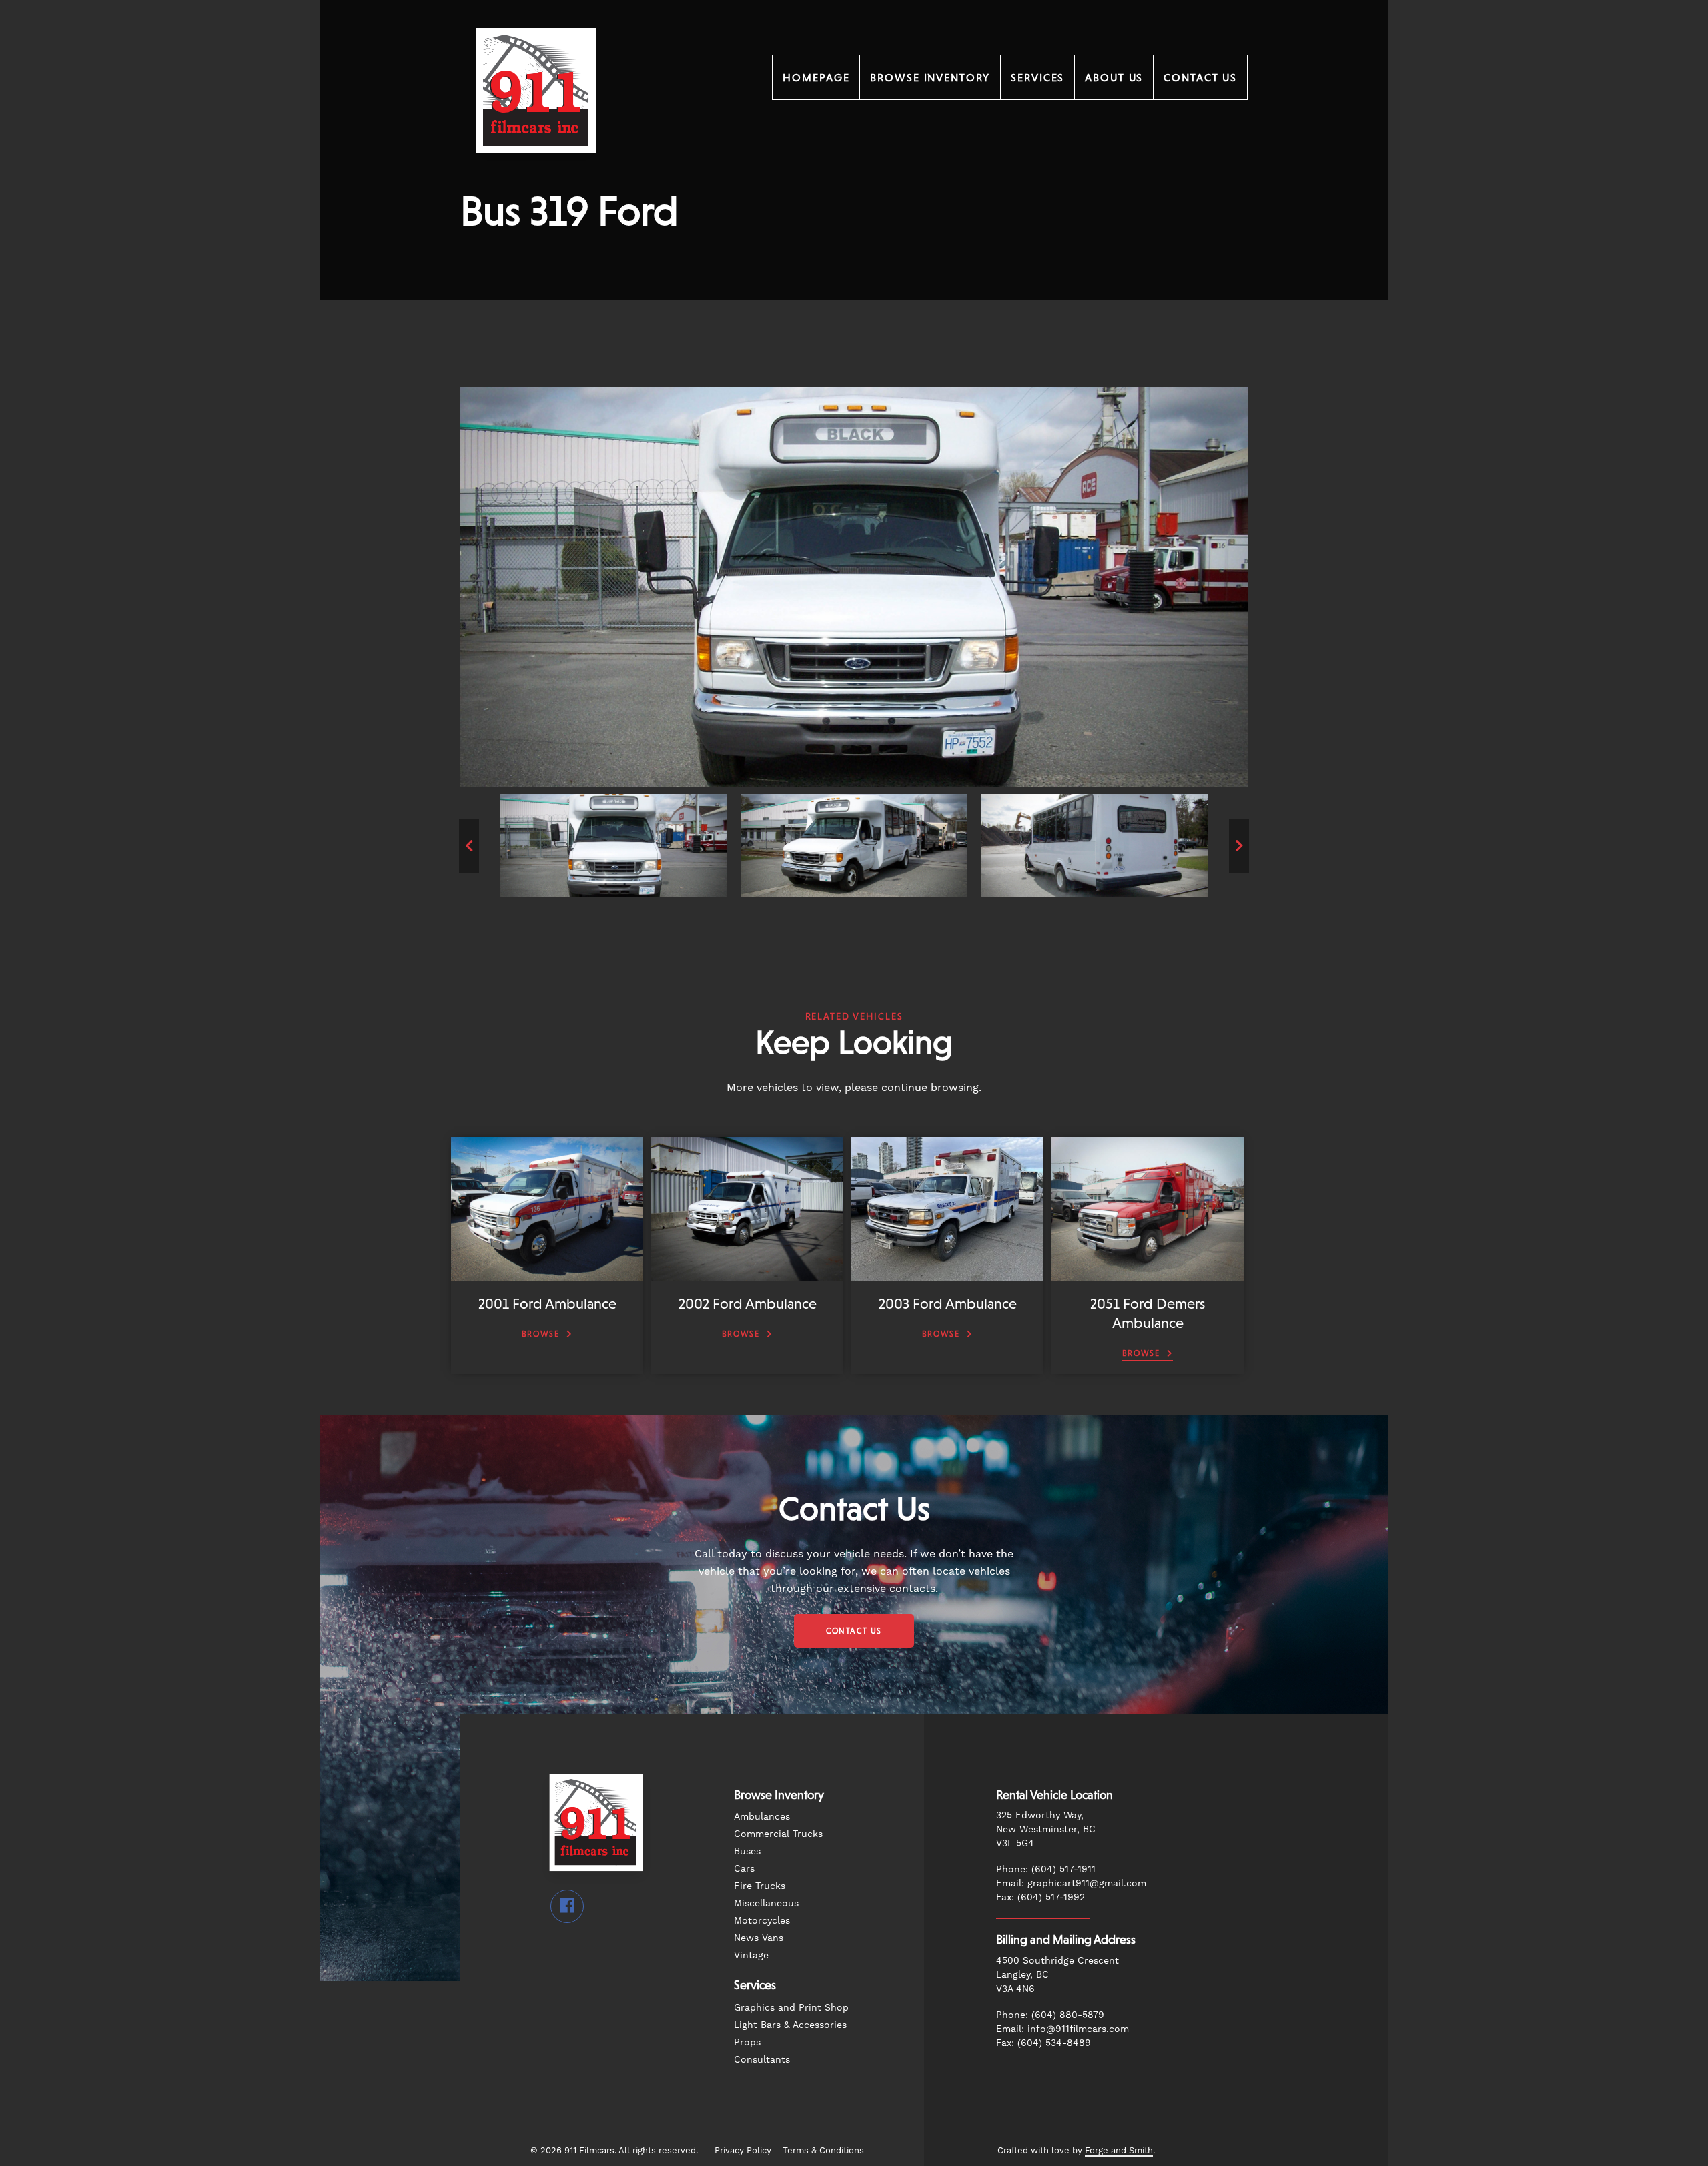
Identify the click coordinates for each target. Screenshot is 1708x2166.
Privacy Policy (743, 2150)
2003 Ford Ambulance (948, 1304)
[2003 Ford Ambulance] (947, 1274)
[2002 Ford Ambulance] (747, 1274)
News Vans (759, 1938)
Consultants (762, 2059)
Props (747, 2042)
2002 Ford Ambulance (748, 1304)
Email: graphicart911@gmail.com (1071, 1883)
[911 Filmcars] (536, 171)
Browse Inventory (930, 77)
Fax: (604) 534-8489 (1043, 2043)
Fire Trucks (760, 1886)
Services (1037, 77)
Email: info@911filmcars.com (1062, 2029)
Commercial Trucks (778, 1834)
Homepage (816, 77)
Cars (744, 1868)
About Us (1114, 77)
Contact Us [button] (854, 1631)
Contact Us (1200, 77)
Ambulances (762, 1816)
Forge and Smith (1119, 2150)
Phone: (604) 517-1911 (1046, 1869)
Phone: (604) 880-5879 (1050, 2015)
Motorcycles (762, 1920)
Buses (747, 1851)
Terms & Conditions (823, 2150)
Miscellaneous (766, 1903)
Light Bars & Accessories (790, 2025)
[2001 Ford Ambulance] (547, 1274)
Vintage (751, 1955)
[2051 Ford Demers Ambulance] (1148, 1274)
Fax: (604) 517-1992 (1040, 1897)
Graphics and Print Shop (791, 2007)
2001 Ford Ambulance (547, 1304)
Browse (541, 1334)
